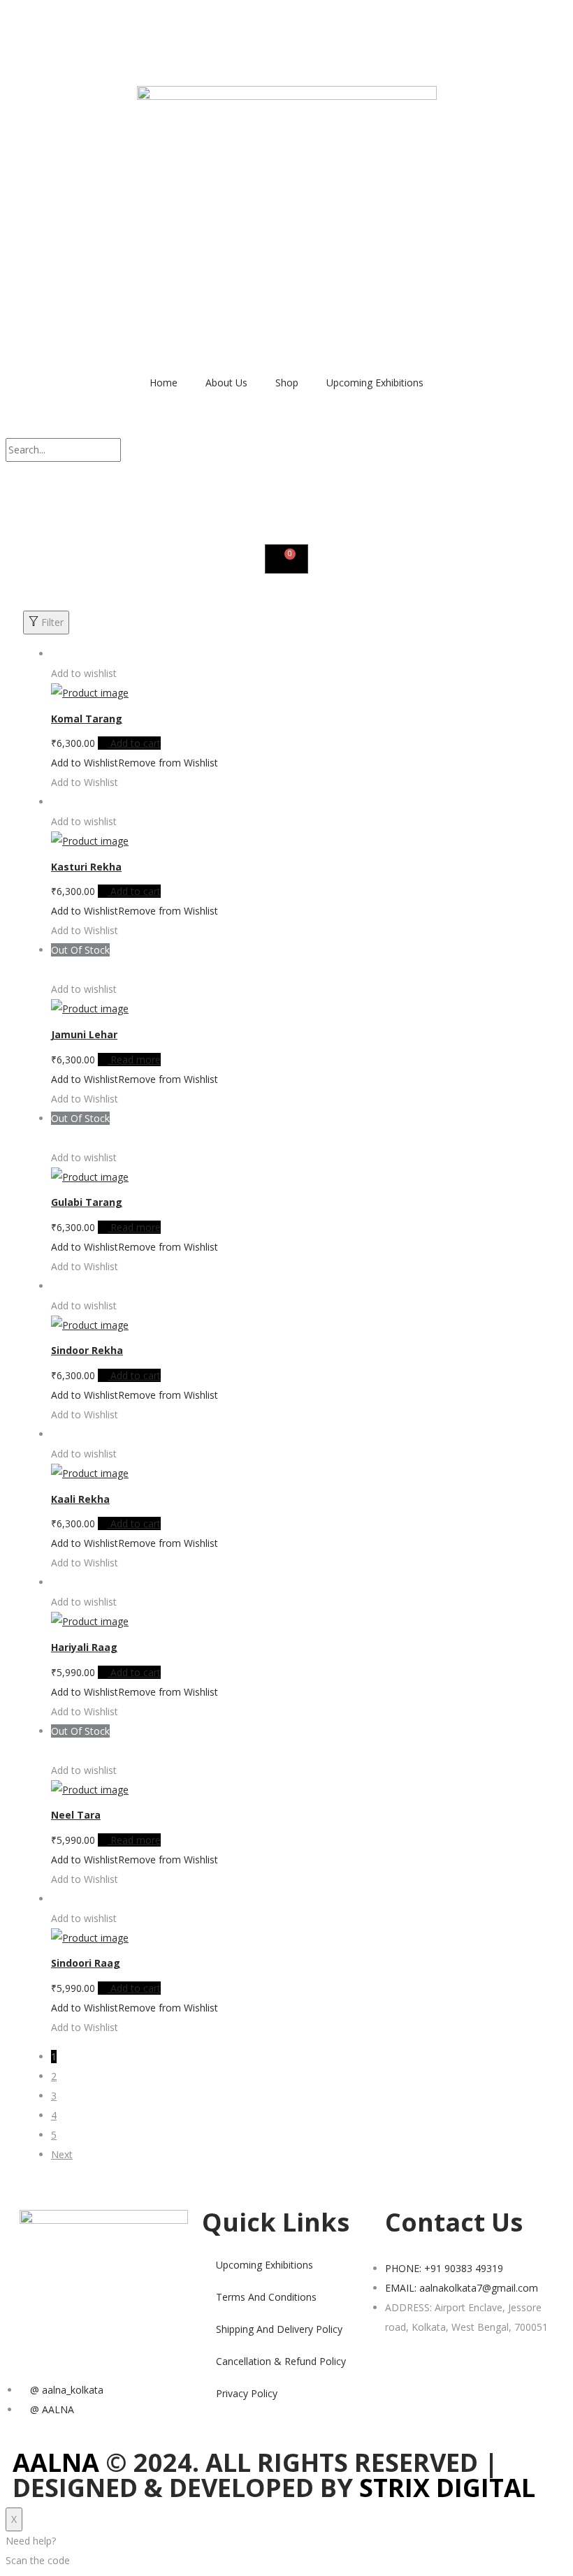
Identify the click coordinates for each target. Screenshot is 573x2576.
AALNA (56, 2462)
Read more (136, 1060)
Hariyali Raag (84, 1647)
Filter (52, 622)
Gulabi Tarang (87, 1202)
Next (62, 2154)
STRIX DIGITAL (447, 2488)
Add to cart (136, 743)
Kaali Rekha (80, 1499)
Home (164, 383)
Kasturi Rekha (86, 867)
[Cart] (286, 559)
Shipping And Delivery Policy (279, 2329)
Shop (287, 383)
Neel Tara (76, 1815)
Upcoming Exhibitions (375, 383)
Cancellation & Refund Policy (281, 2361)
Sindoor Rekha (87, 1350)
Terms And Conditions (266, 2297)
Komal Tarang (87, 719)
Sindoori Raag (86, 1963)
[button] (286, 428)
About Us (226, 383)
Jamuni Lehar (84, 1034)
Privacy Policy (247, 2393)
